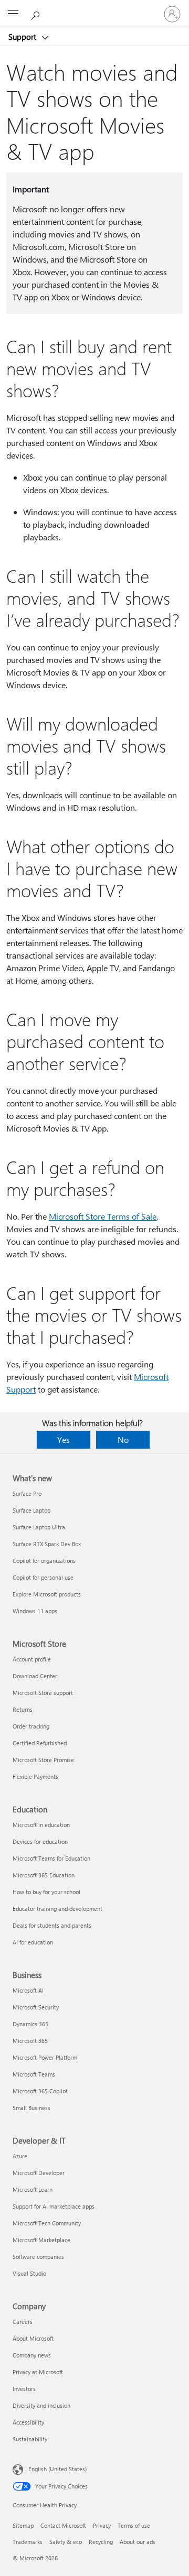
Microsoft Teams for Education (51, 1858)
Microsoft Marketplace (41, 2240)
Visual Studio (29, 2273)
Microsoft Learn (33, 2189)
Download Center (35, 1676)
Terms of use (134, 2525)
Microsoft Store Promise (43, 1760)
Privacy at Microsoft (38, 2372)
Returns (23, 1709)
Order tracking (31, 1726)
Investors (24, 2389)
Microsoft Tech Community (47, 2223)
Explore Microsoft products (47, 1594)
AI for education (33, 1942)
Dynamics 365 (30, 2024)
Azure (20, 2156)
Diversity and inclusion (41, 2405)
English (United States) (57, 2469)
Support (23, 37)
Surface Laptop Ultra (39, 1527)
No (123, 1439)
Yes (64, 1439)
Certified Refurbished (40, 1743)
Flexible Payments (35, 1776)
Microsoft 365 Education (44, 1875)
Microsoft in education (41, 1825)
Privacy (102, 2525)
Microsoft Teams (34, 2074)
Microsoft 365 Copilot (40, 2091)
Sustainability (30, 2439)
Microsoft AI (28, 1990)
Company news (32, 2355)
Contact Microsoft (63, 2525)
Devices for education (40, 1841)
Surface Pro (27, 1493)
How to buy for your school (46, 1892)
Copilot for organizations (44, 1561)
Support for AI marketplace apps (54, 2206)
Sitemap (23, 2525)
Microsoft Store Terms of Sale (103, 1216)
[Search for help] (37, 14)
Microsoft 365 (30, 2041)
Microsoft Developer (39, 2173)
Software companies (38, 2257)
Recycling (101, 2542)
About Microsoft (33, 2338)
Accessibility (28, 2422)
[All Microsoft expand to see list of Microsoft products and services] (13, 14)
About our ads (138, 2542)
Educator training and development (57, 1909)
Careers (23, 2322)
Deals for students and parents (52, 1925)
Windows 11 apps (35, 1611)
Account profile (32, 1659)
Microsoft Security (36, 2007)
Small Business (31, 2108)
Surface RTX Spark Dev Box (47, 1544)
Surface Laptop (31, 1510)
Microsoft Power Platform (45, 2057)
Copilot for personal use (43, 1577)
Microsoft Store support (43, 1693)
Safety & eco (66, 2542)
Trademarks (28, 2542)
